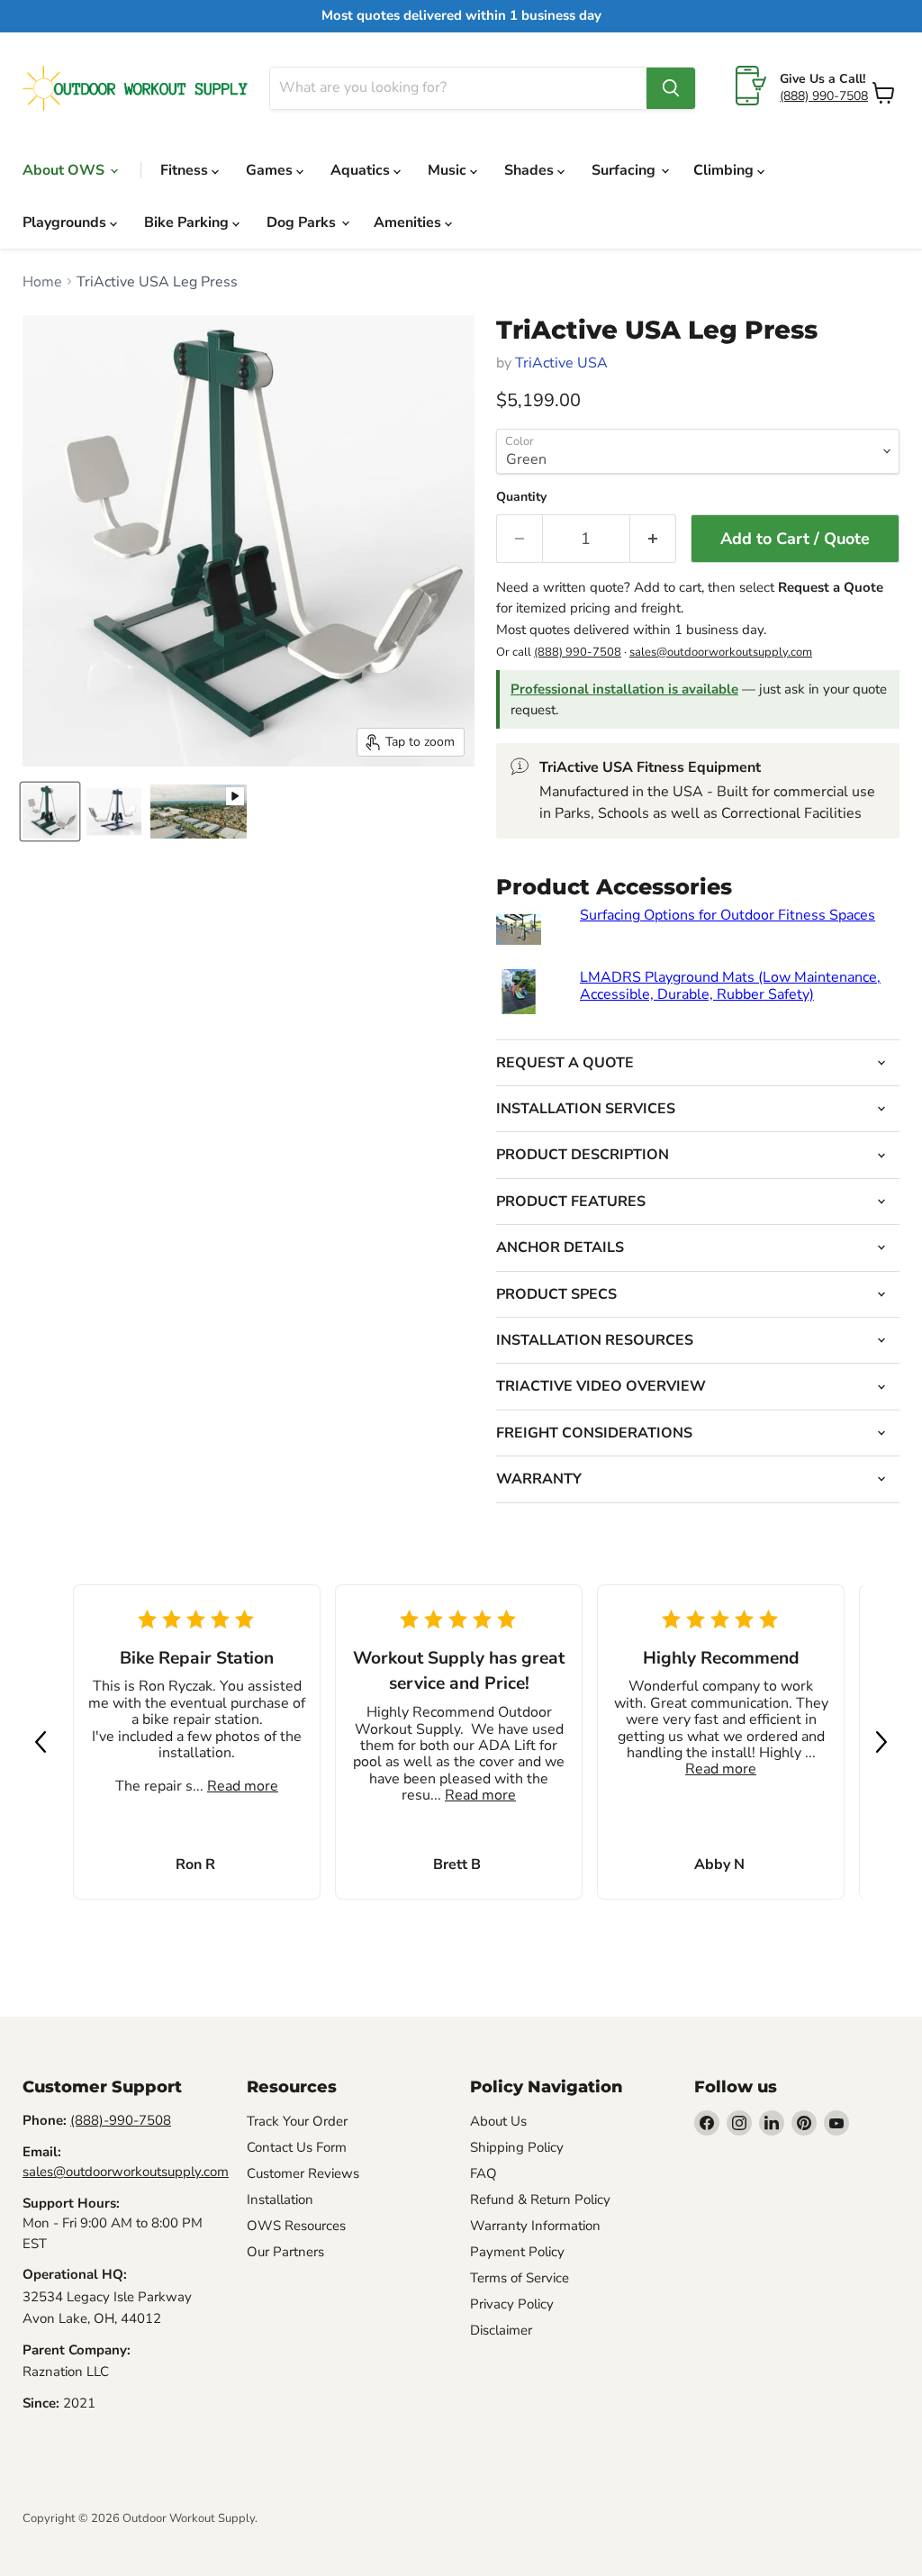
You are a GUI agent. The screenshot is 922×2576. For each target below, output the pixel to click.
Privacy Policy (512, 2304)
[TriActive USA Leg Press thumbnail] (50, 812)
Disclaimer (501, 2330)
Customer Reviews (303, 2173)
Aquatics (362, 170)
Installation (280, 2200)
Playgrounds (66, 222)
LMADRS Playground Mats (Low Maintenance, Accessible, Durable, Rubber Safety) (730, 985)
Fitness (186, 170)
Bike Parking (188, 222)
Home (42, 282)
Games (271, 170)
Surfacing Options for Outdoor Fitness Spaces (728, 915)
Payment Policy (517, 2252)
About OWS (65, 170)
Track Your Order (297, 2121)
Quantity (521, 497)
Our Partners (285, 2252)
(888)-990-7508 (121, 2120)
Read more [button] (243, 1786)
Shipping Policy (517, 2147)
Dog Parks (303, 222)
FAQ (484, 2173)
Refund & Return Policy (540, 2200)
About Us (498, 2121)
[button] (41, 1742)
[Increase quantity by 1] (653, 539)
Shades (531, 170)
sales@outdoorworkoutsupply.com (721, 652)
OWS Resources (296, 2226)
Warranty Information (535, 2226)
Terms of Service (520, 2278)
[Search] (671, 88)
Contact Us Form (297, 2147)
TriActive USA (561, 363)
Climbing (725, 170)
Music (449, 170)
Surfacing (625, 170)
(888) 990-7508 (824, 96)
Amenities (409, 222)
